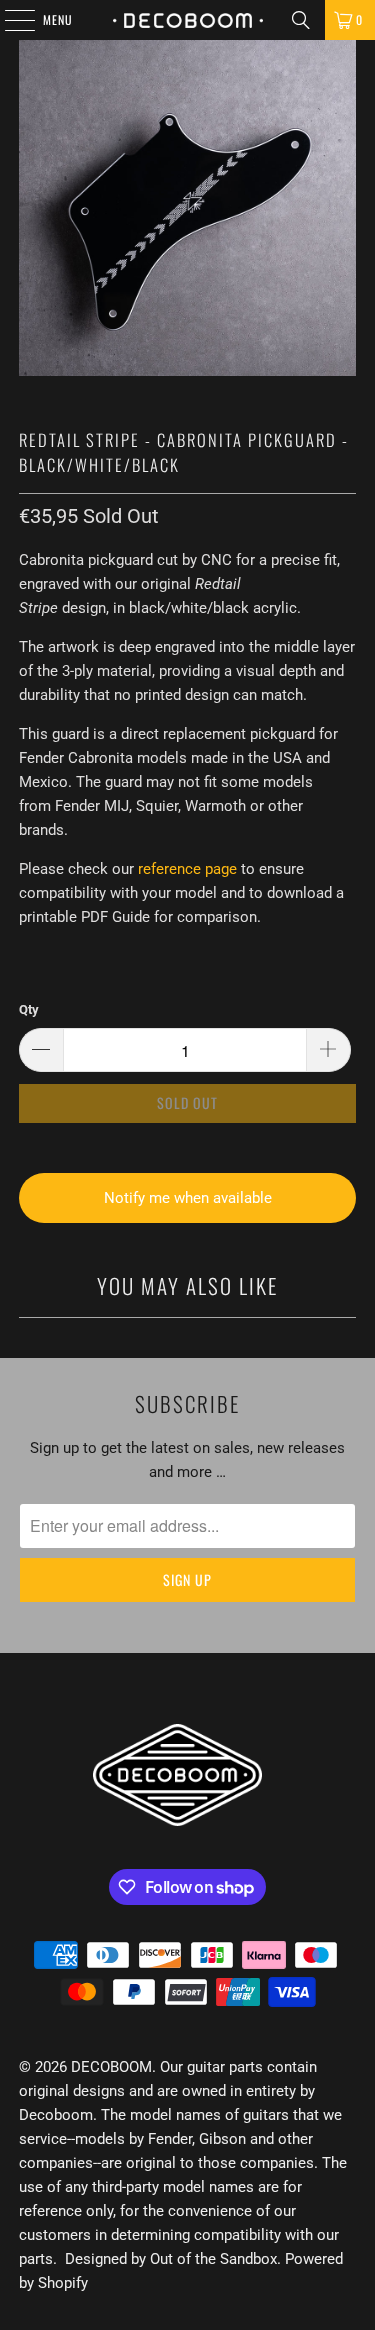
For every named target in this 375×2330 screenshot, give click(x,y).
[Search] (301, 20)
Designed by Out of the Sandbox (171, 2259)
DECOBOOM (111, 2067)
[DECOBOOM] (188, 20)
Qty (29, 1009)
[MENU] (9, 20)
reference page (187, 869)
